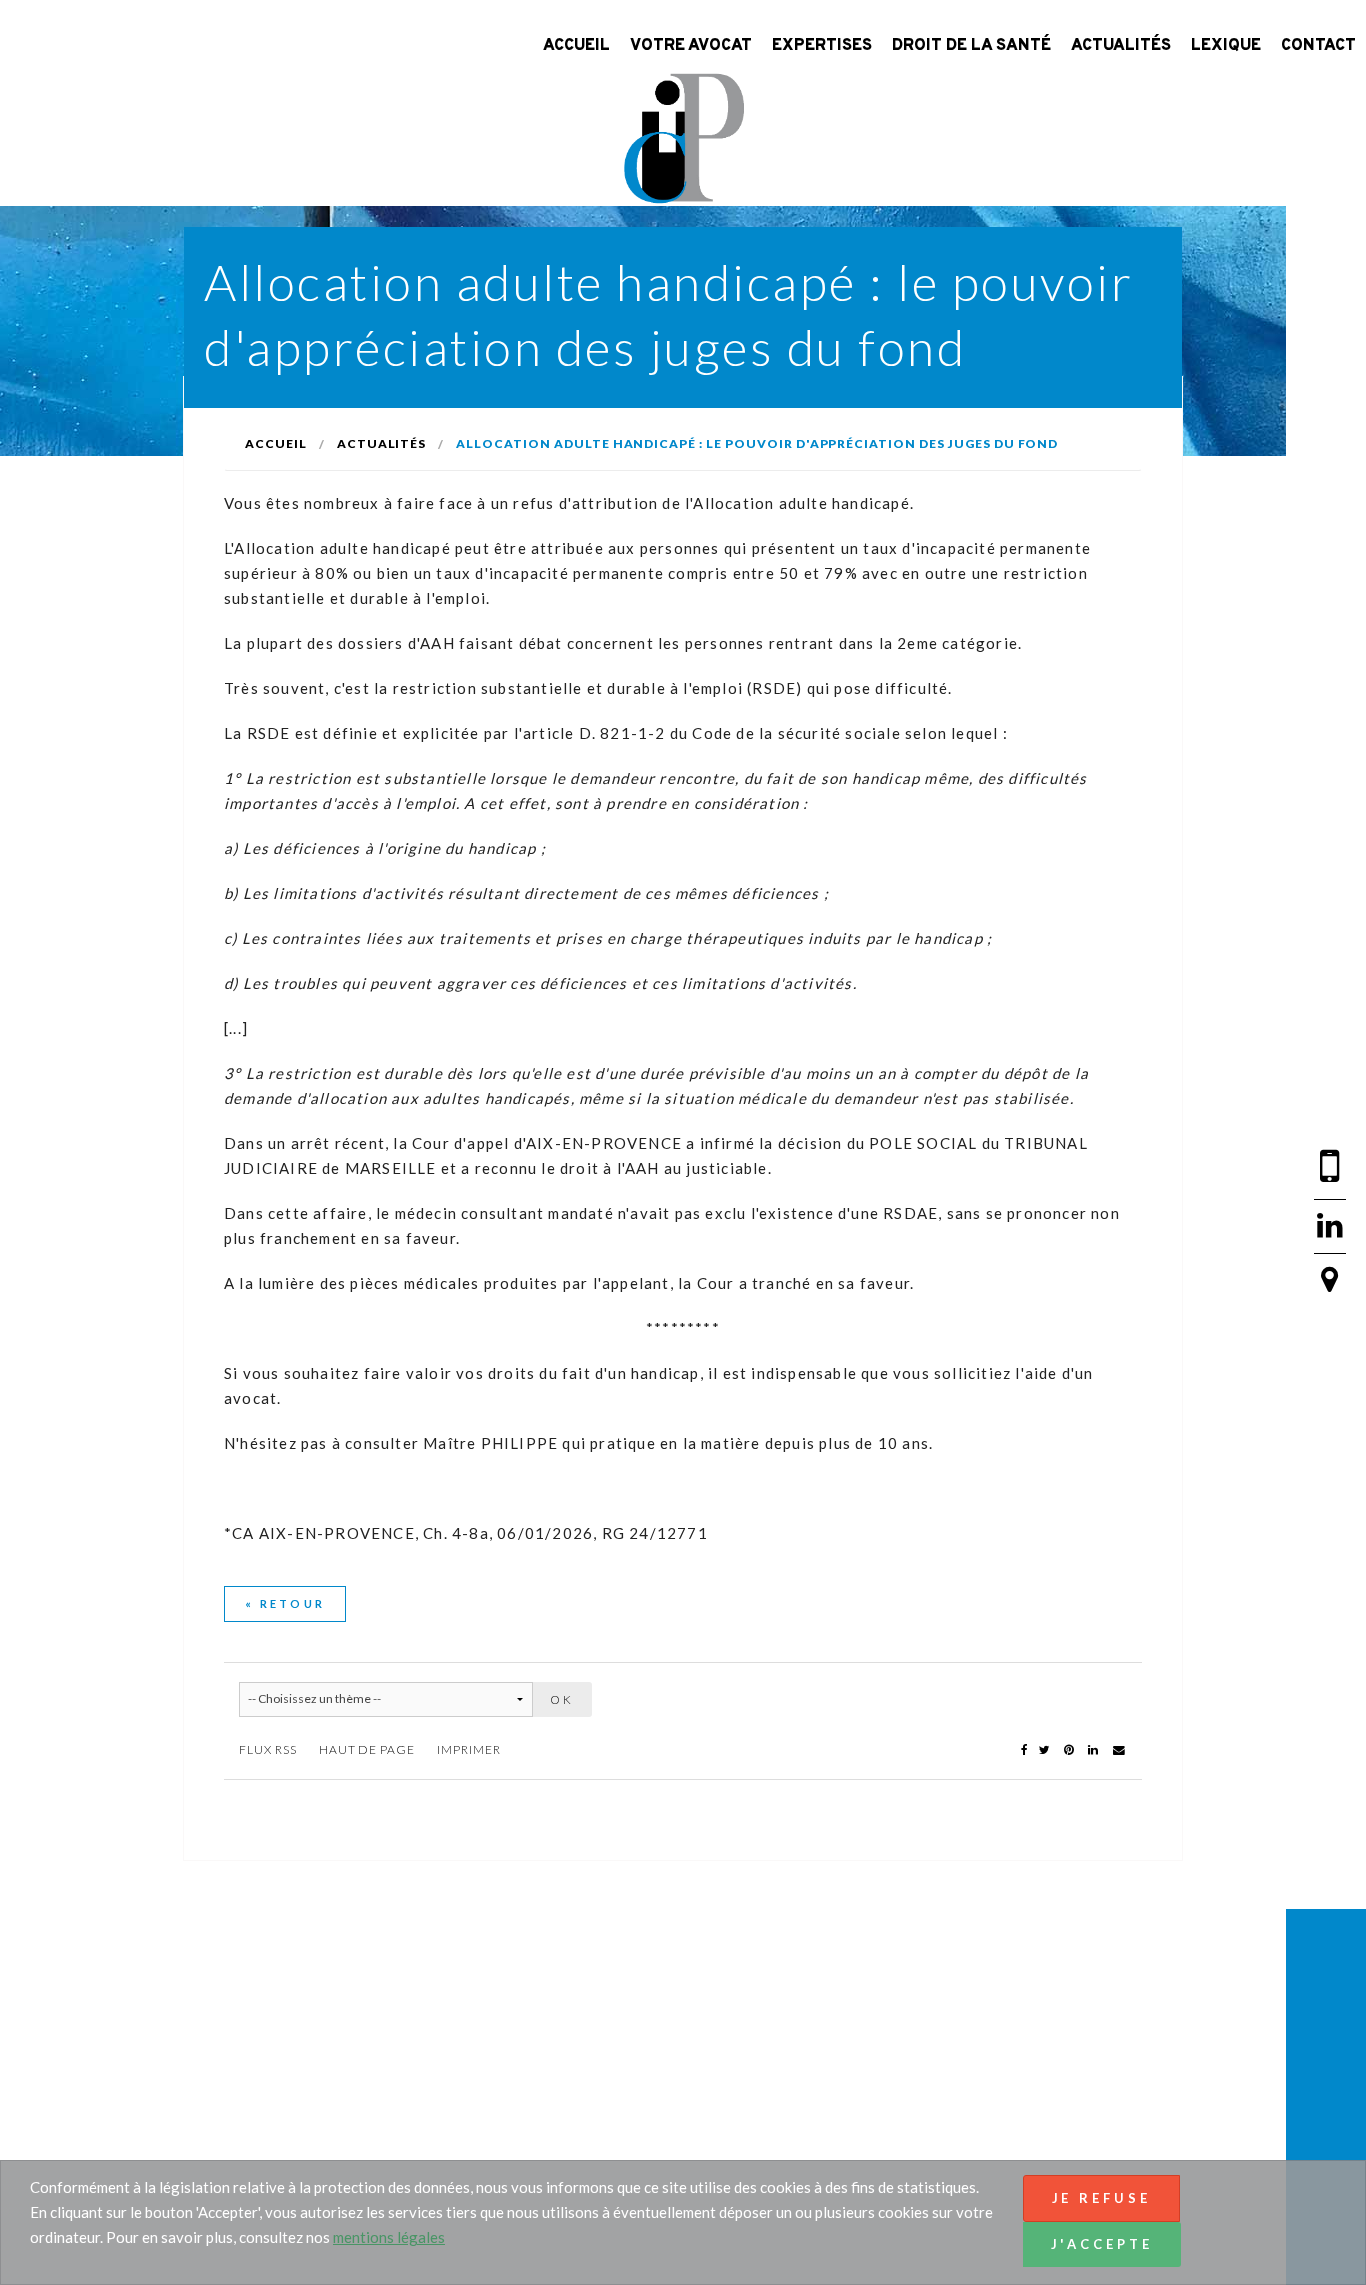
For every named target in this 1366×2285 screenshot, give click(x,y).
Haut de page (367, 1749)
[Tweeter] (1045, 1749)
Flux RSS (268, 1749)
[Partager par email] (1119, 1749)
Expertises (822, 46)
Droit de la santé (971, 46)
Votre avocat (691, 46)
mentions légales (389, 2237)
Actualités (1121, 46)
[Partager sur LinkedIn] (1094, 1749)
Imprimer (469, 1749)
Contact (1318, 46)
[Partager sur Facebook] (1024, 1749)
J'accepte (1102, 2244)
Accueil (576, 46)
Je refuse (1101, 2198)
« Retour (285, 1603)
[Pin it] (1070, 1749)
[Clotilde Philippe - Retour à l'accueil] (683, 134)
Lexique (1226, 46)
